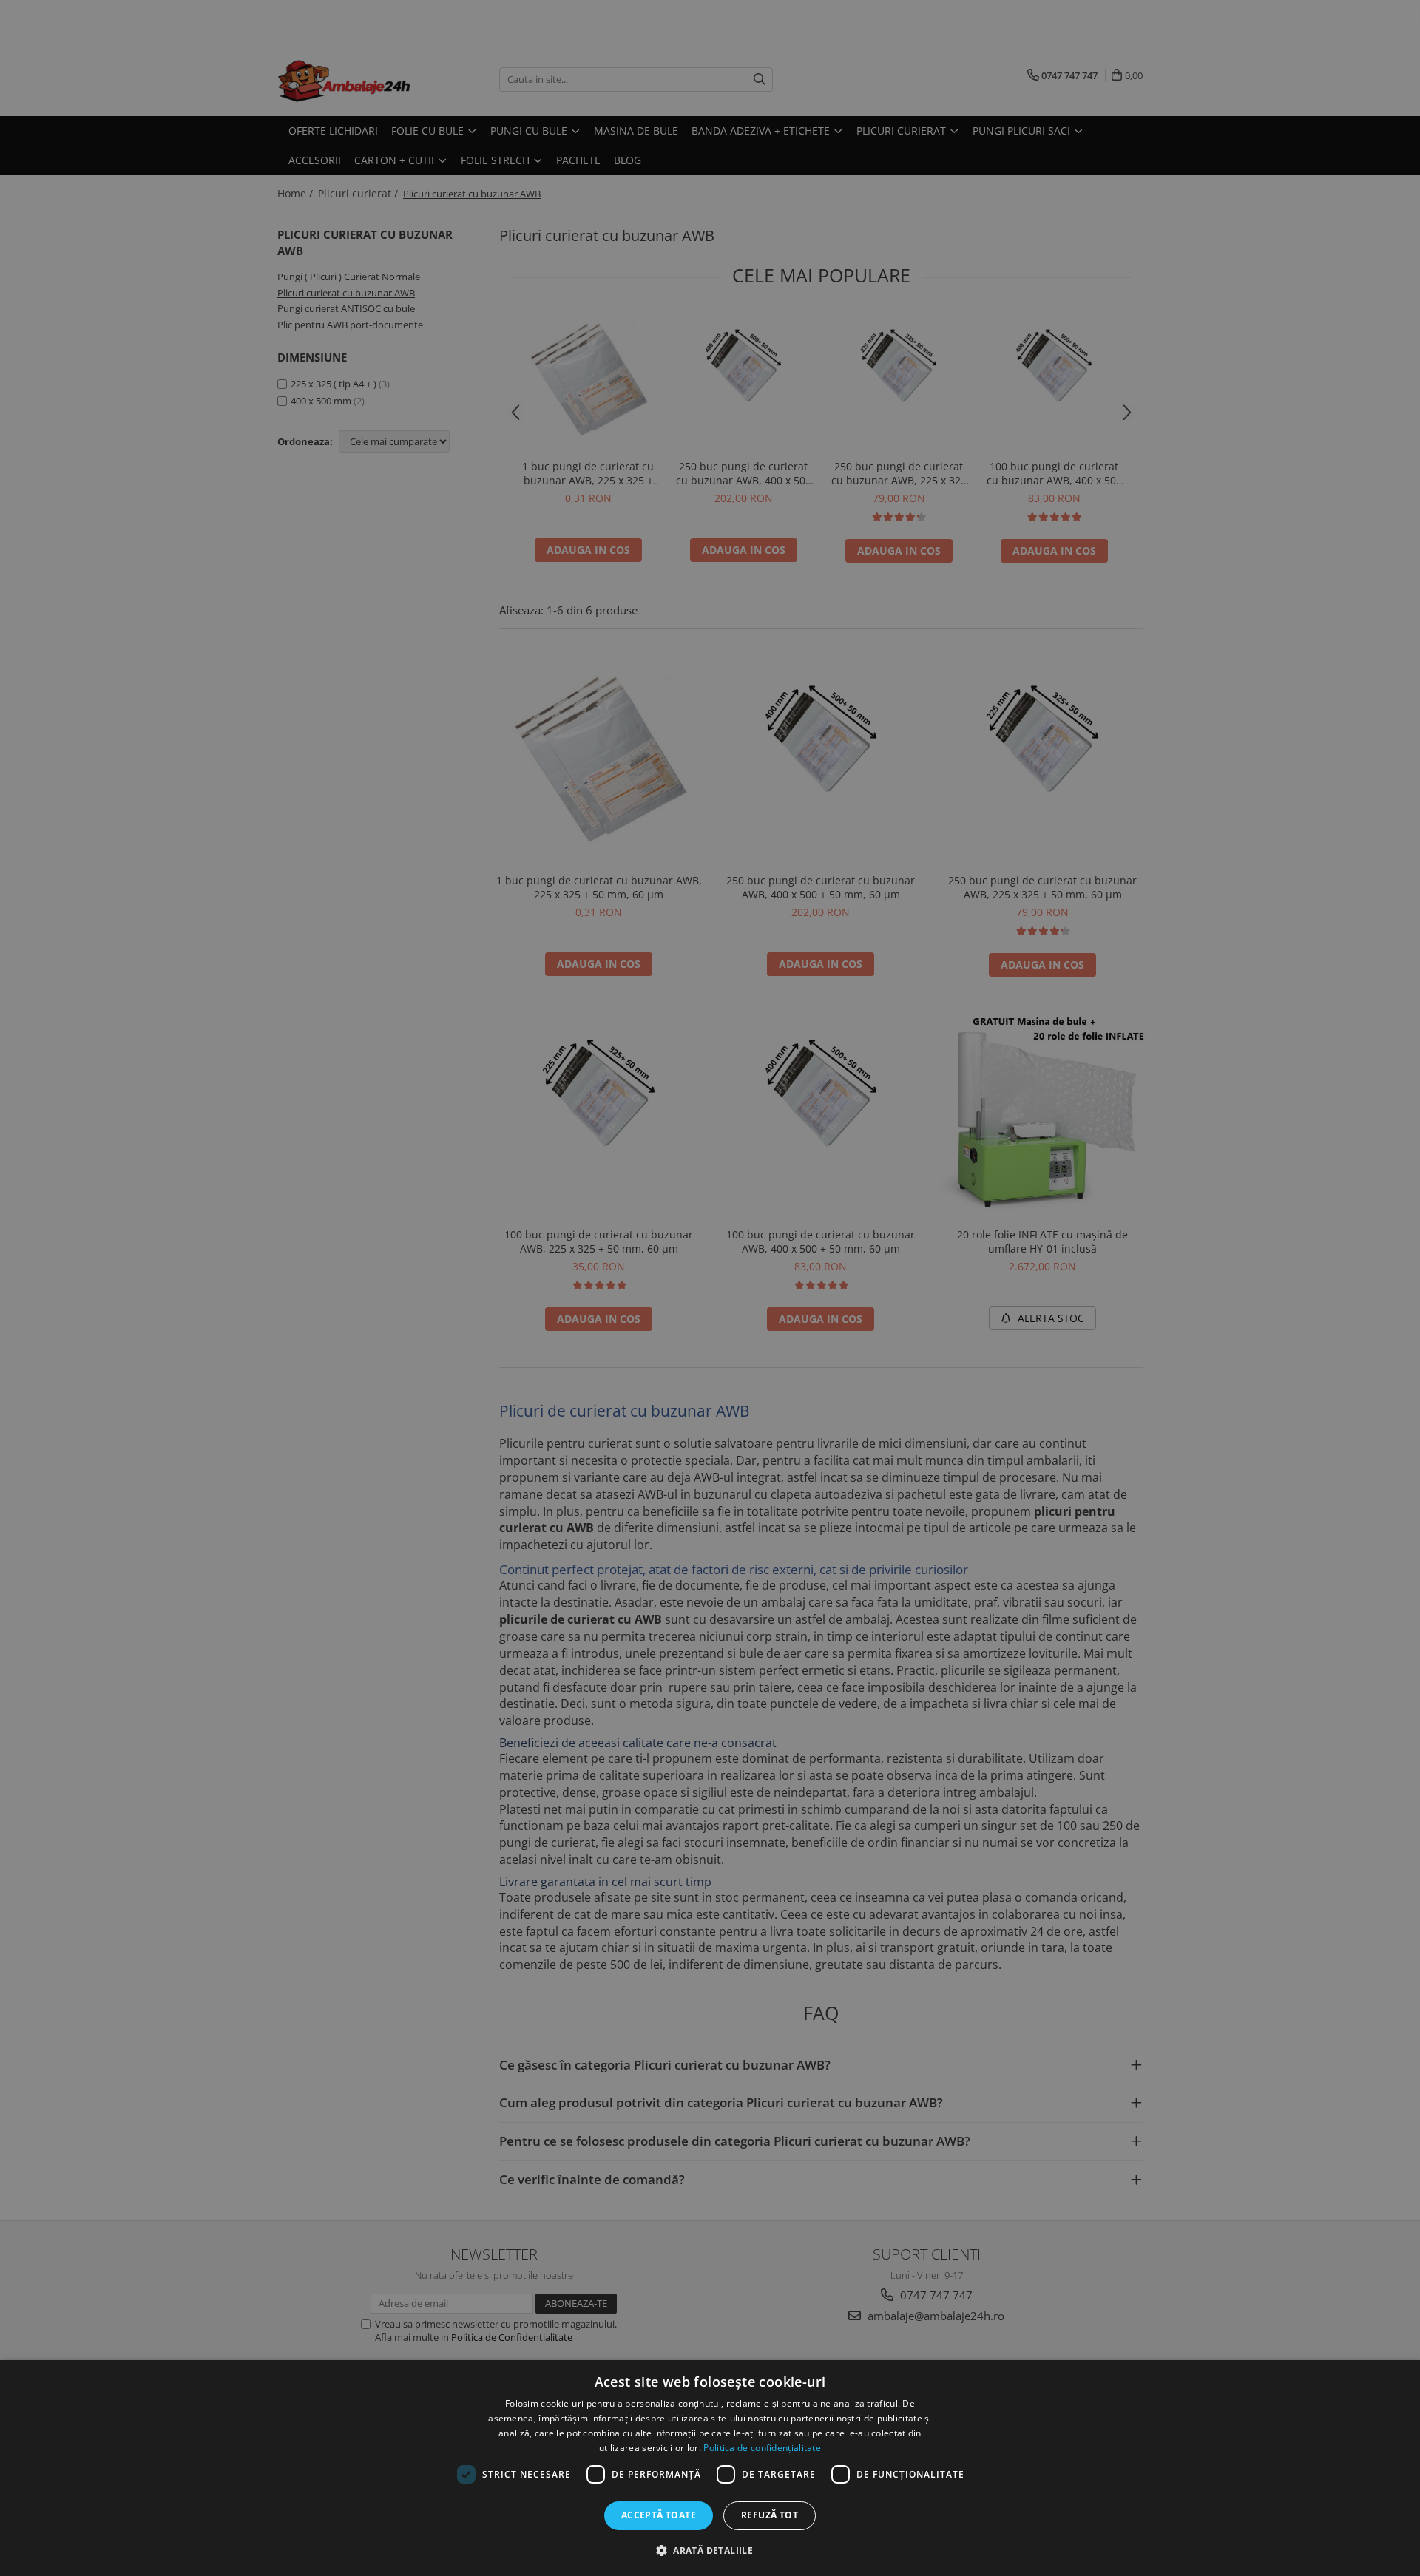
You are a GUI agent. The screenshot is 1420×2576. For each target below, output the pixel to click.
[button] (710, 2550)
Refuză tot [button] (770, 2515)
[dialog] (710, 2468)
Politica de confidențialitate (762, 2448)
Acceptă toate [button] (659, 2515)
